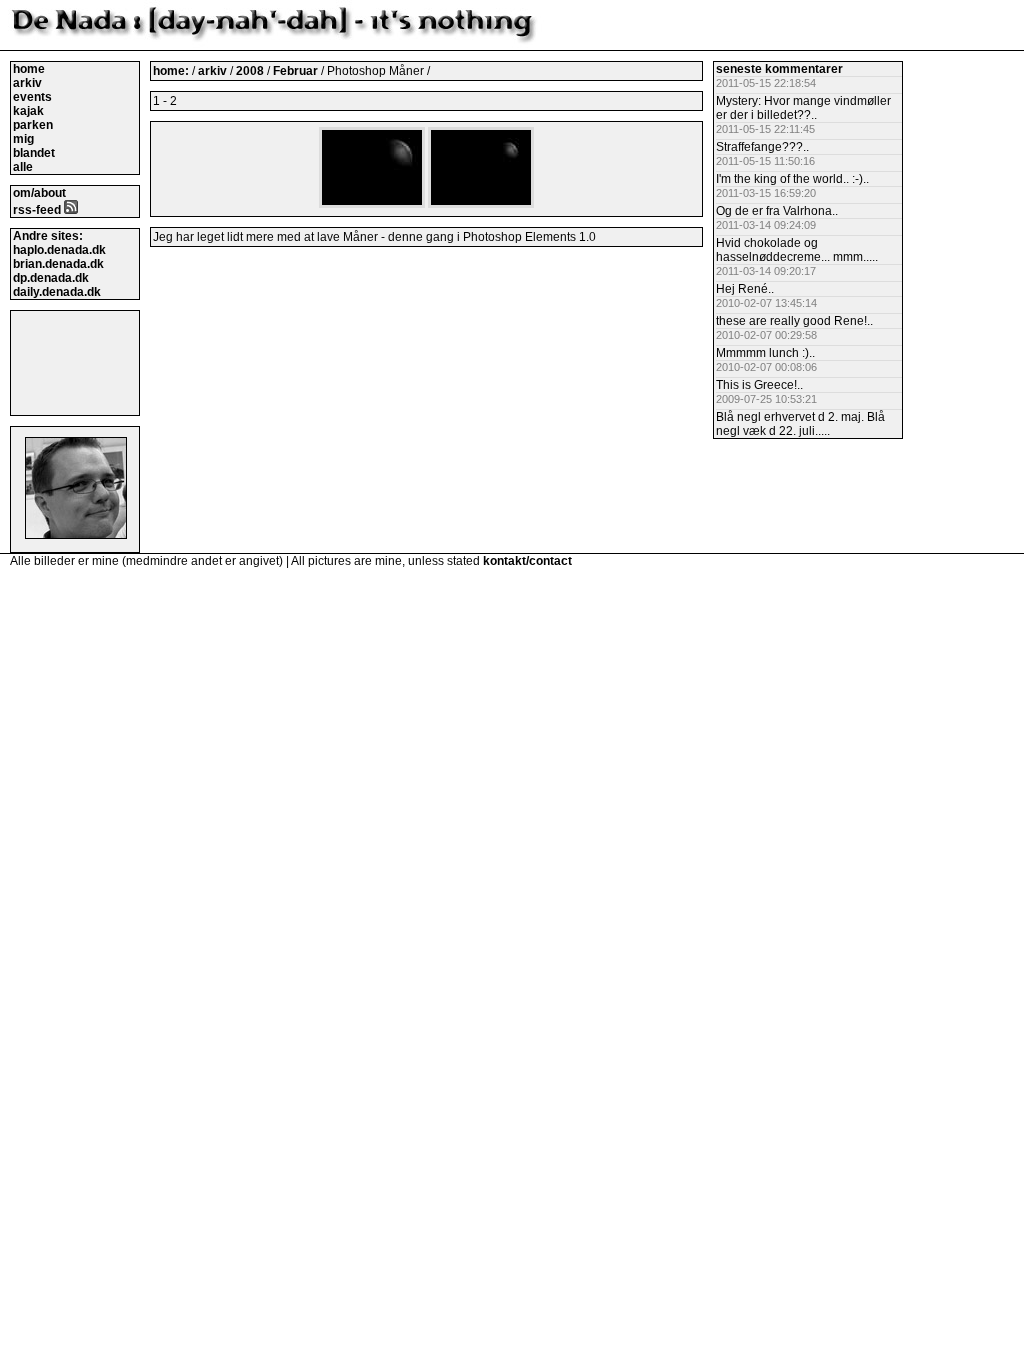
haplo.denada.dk (59, 250)
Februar (297, 71)
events (32, 97)
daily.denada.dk (57, 292)
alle (23, 167)
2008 (250, 71)
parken (33, 125)
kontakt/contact (527, 561)
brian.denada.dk (58, 264)
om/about (39, 193)
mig (23, 139)
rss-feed (38, 210)
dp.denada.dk (51, 278)
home (29, 69)
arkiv (27, 83)
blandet (34, 153)
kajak (28, 111)
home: (172, 71)
